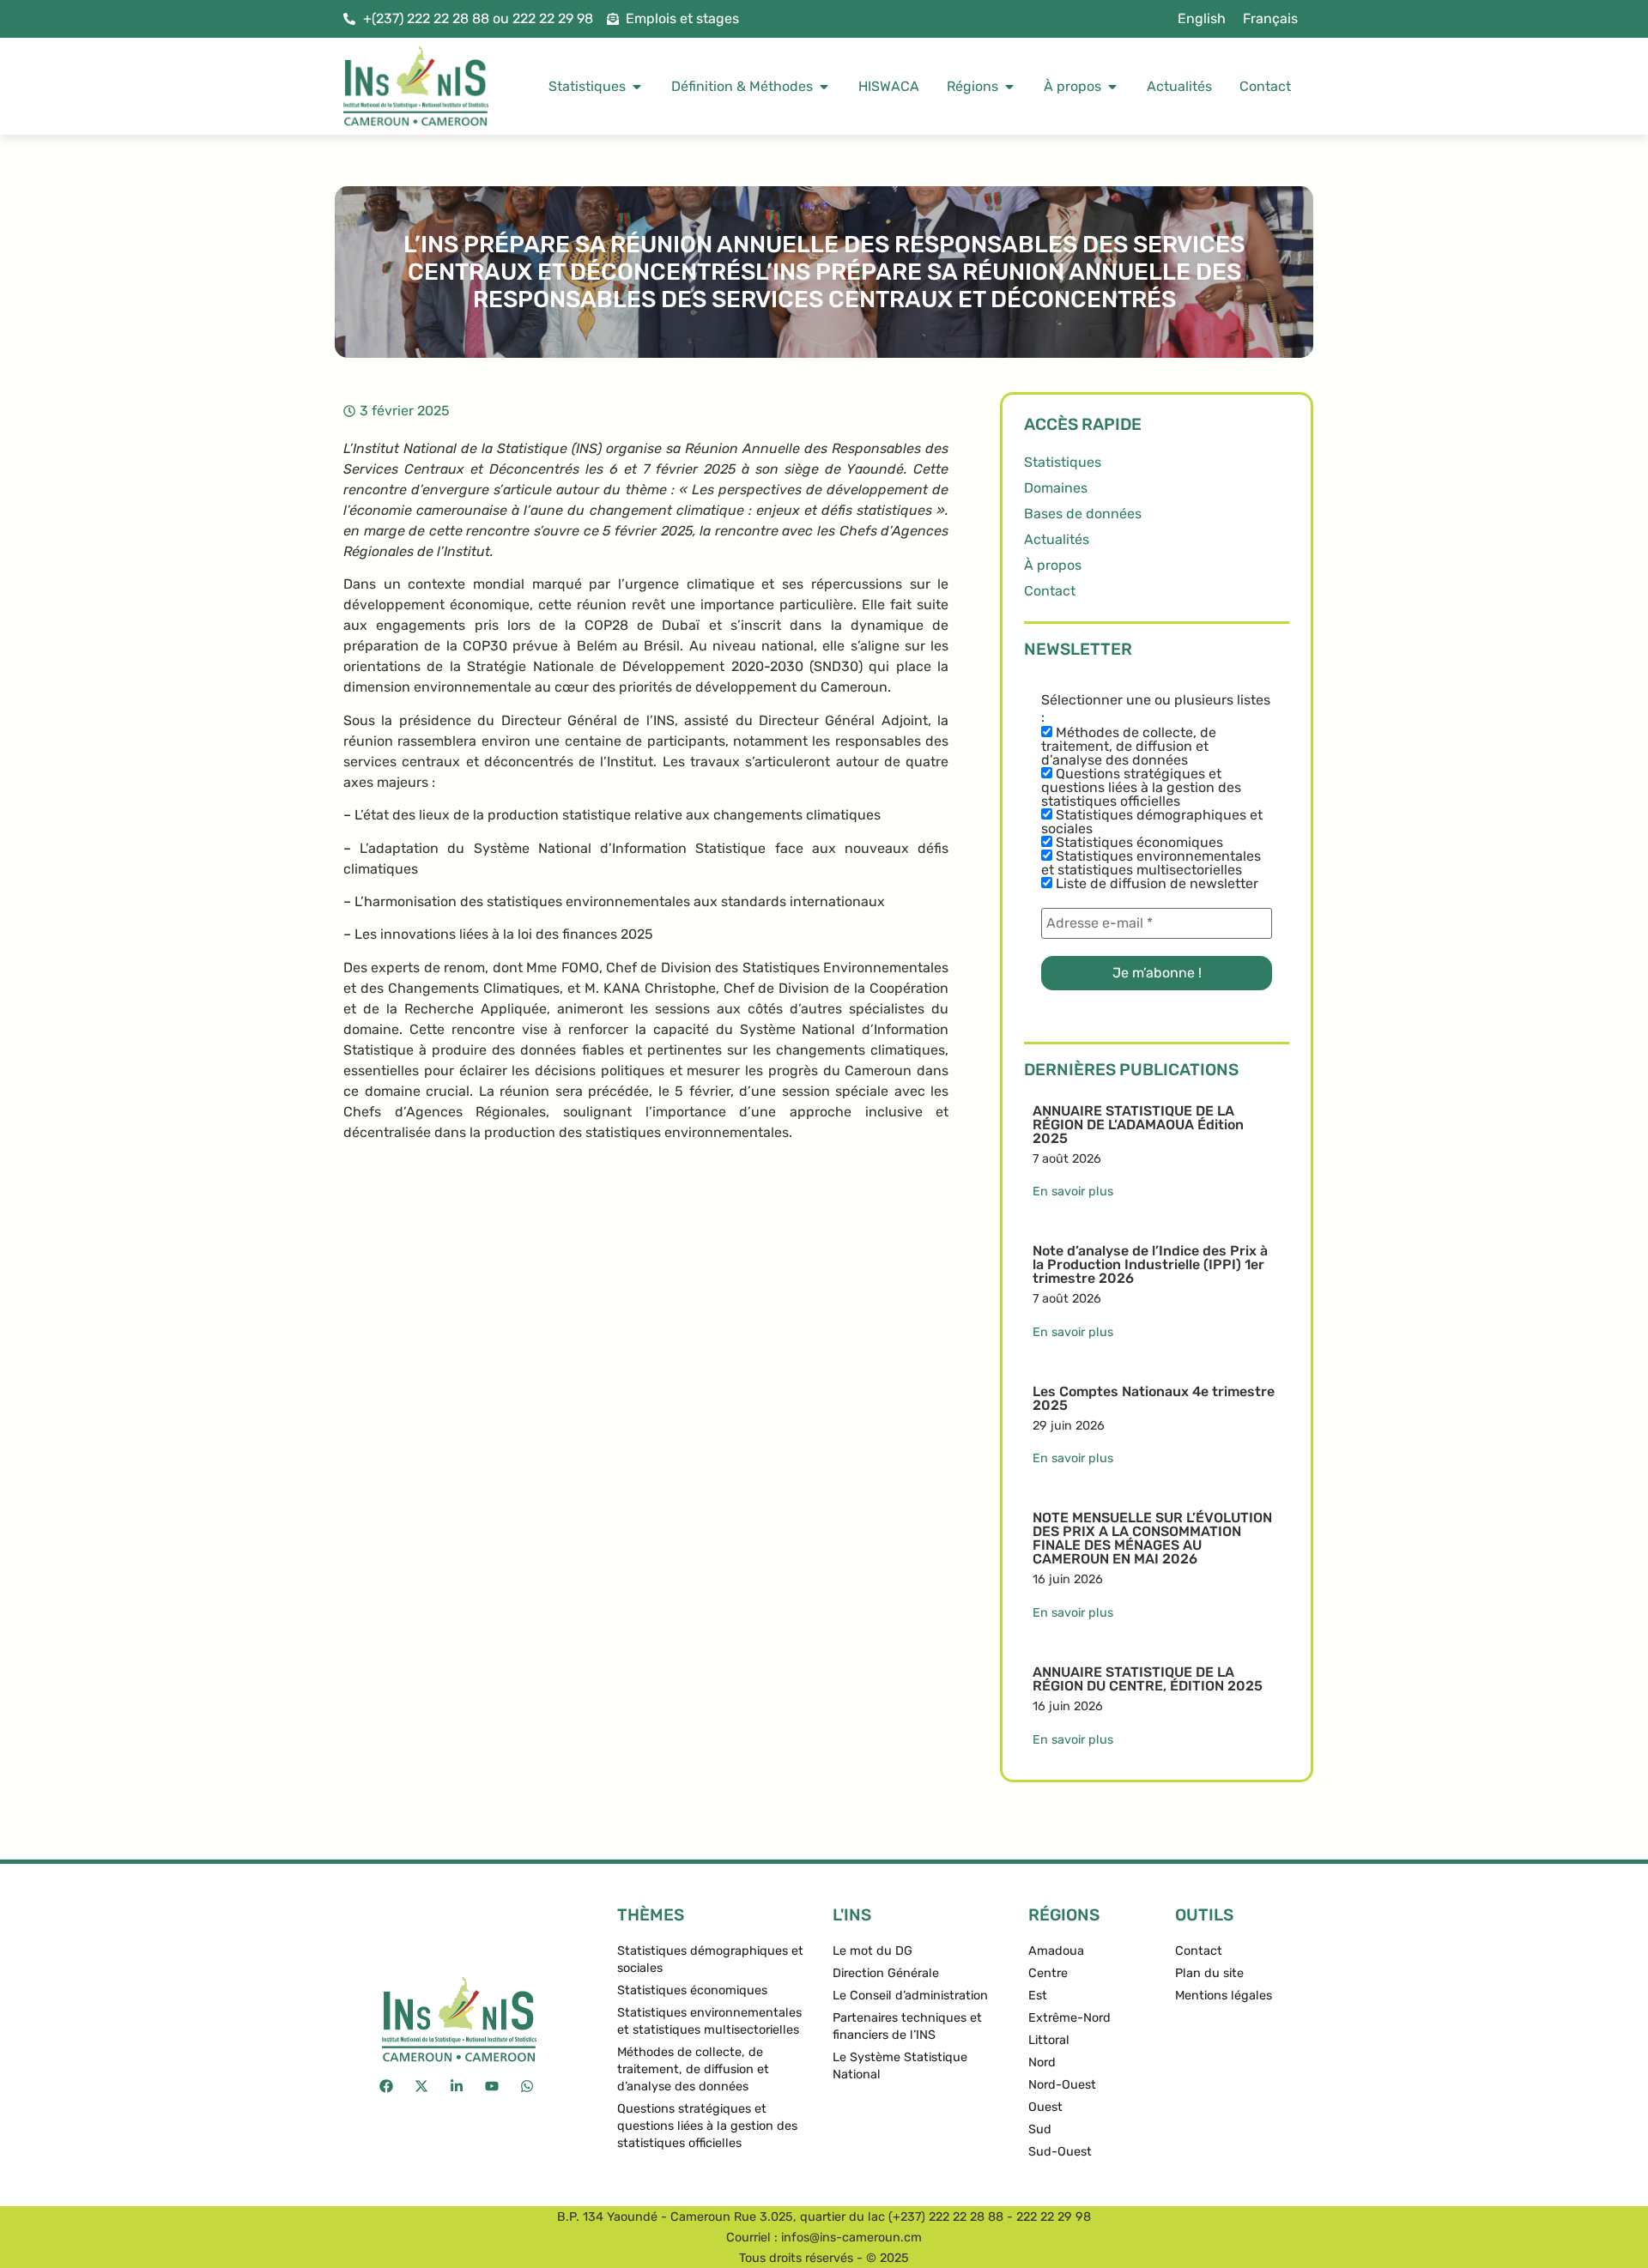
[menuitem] (1202, 19)
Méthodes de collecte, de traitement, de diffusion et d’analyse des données (1129, 747)
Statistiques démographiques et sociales (1152, 822)
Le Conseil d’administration (910, 1996)
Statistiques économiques (1138, 843)
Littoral (1049, 2040)
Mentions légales (1224, 1996)
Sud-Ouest (1060, 2152)
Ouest (1045, 2107)
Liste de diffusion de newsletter (1155, 884)
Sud (1040, 2129)
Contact (1050, 591)
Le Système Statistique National (900, 2066)
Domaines (1056, 488)
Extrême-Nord (1069, 2018)
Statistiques (1063, 462)
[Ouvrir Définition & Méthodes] (824, 87)
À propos (1053, 565)
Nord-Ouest (1062, 2085)
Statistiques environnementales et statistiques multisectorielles (1151, 863)
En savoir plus (1073, 1191)
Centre (1048, 1973)
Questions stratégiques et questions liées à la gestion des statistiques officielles (1141, 788)
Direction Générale (886, 1973)
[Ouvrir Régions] (1009, 87)
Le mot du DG (872, 1951)
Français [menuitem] (1270, 18)
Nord (1042, 2062)
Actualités (1057, 539)
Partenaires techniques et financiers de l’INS (907, 2026)
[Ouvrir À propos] (1112, 87)
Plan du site (1209, 1973)
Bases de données (1083, 514)
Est (1038, 1996)
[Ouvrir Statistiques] (637, 87)
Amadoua (1056, 1951)
